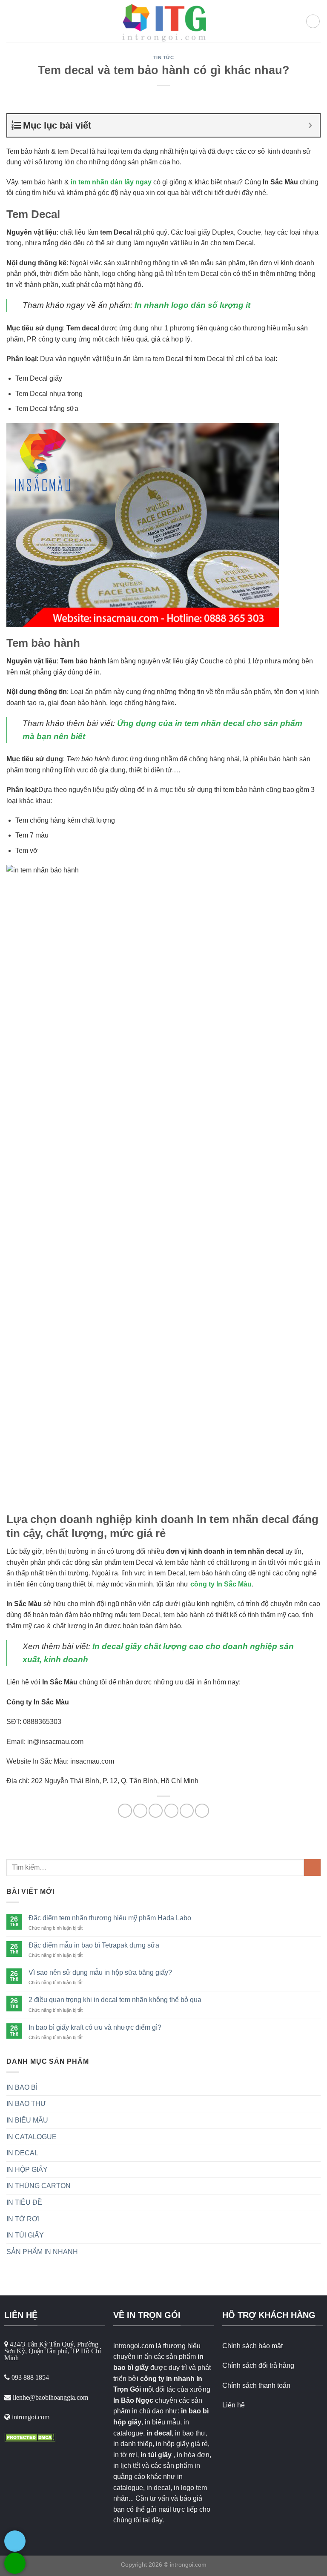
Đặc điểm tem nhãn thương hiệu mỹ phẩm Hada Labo (110, 1918)
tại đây (152, 2520)
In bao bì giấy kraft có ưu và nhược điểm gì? (95, 2027)
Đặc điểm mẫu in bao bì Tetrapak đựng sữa (94, 1945)
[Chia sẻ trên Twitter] (156, 1811)
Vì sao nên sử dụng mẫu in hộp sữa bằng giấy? (100, 1972)
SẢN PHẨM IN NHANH (42, 2252)
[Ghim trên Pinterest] (187, 1811)
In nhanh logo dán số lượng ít (192, 305)
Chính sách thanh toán (256, 2385)
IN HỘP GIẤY (27, 2170)
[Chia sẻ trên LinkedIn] (202, 1811)
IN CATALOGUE (32, 2137)
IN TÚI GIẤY (25, 2235)
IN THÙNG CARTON (39, 2186)
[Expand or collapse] (310, 125)
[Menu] (11, 21)
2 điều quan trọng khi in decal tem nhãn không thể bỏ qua (115, 2000)
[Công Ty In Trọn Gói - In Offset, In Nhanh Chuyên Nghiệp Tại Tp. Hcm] (163, 21)
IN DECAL (22, 2153)
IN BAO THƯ (26, 2104)
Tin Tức (164, 57)
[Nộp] (312, 1867)
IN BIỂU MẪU (27, 2120)
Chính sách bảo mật (252, 2346)
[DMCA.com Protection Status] (30, 2437)
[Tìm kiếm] (313, 21)
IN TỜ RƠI (23, 2219)
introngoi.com (188, 2565)
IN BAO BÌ (22, 2087)
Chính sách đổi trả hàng (258, 2365)
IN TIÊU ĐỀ (24, 2202)
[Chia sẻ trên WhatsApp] (125, 1811)
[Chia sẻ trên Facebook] (140, 1811)
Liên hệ (234, 2405)
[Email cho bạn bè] (171, 1811)
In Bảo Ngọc (133, 2400)
